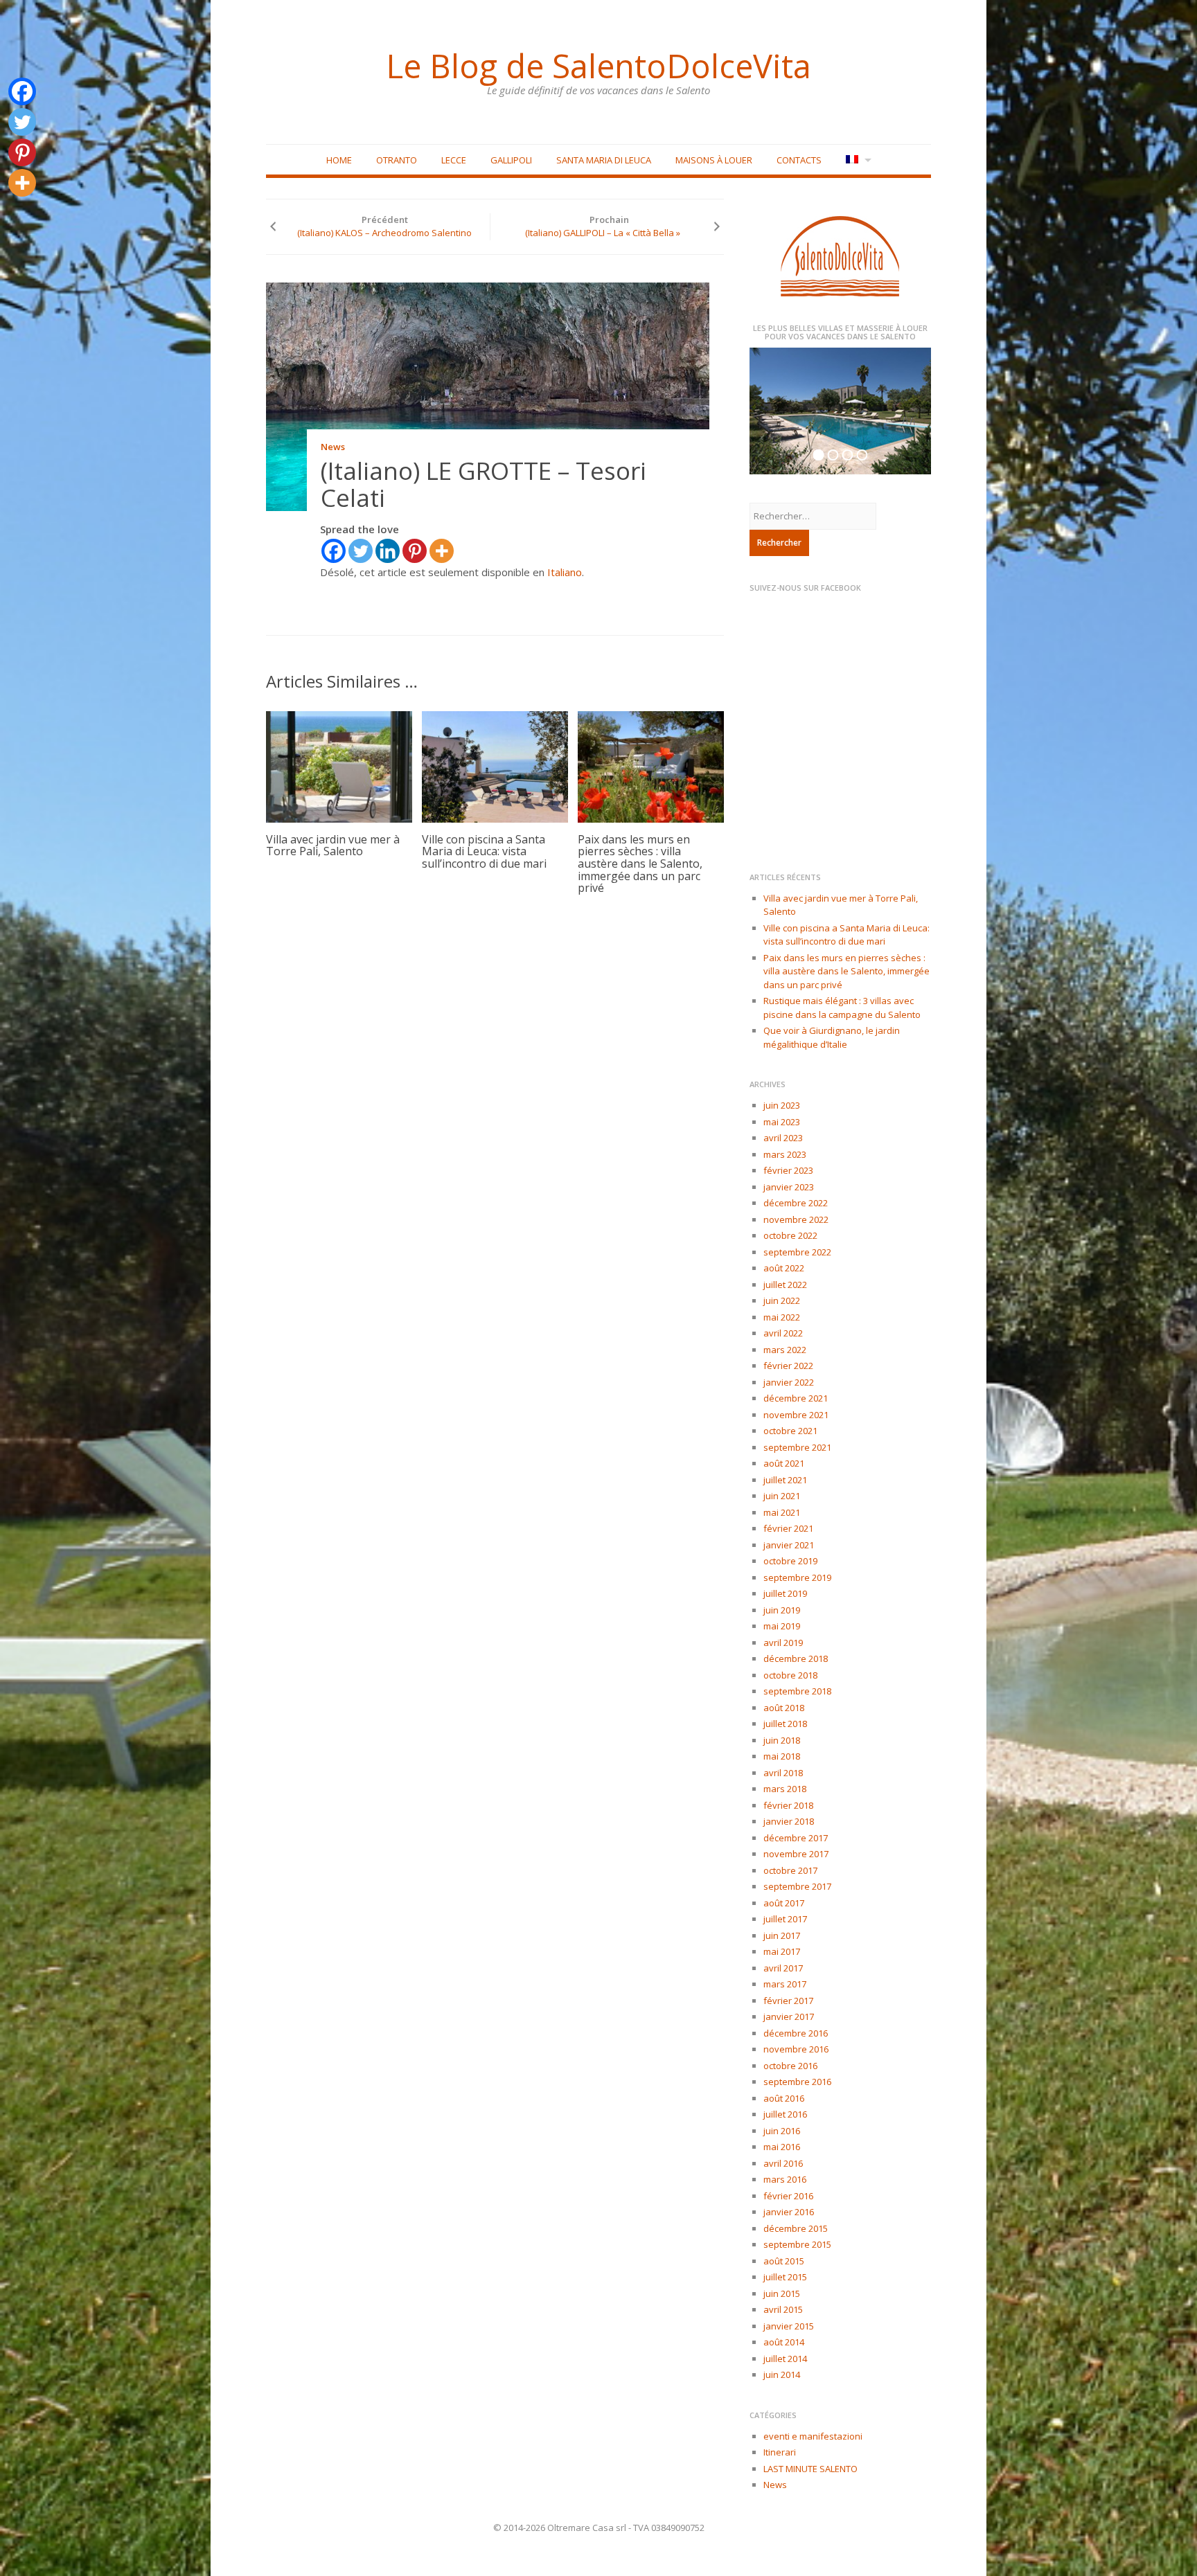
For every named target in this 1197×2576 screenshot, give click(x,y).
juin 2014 (782, 2374)
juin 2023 (782, 1105)
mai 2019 (782, 1626)
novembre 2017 (796, 1854)
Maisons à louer (714, 160)
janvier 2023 (789, 1187)
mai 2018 (782, 1756)
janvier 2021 (789, 1545)
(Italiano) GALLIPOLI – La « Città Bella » (603, 233)
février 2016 (788, 2196)
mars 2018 (785, 1789)
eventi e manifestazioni (813, 2436)
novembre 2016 (796, 2049)
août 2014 (784, 2342)
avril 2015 (783, 2309)
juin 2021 (782, 1496)
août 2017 (784, 1903)
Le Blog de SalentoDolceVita (598, 66)
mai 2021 (782, 1512)
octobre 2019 (790, 1561)
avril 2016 (783, 2163)
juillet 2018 (785, 1724)
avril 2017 (783, 1968)
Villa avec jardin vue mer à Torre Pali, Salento (333, 846)
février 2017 (788, 2001)
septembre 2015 (797, 2244)
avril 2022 (783, 1333)
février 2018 (788, 1805)
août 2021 (784, 1463)
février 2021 (788, 1528)
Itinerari (780, 2452)
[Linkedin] (388, 551)
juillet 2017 (785, 1919)
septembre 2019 (797, 1577)
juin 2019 (782, 1610)
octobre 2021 (790, 1431)
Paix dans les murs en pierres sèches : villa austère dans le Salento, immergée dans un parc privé (640, 864)
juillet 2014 (785, 2359)
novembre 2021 (796, 1415)
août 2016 (784, 2098)
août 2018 (784, 1708)
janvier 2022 (789, 1382)
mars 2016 (785, 2179)
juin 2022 (782, 1300)
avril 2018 (783, 1773)
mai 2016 (782, 2147)
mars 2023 (785, 1154)
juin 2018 (782, 1740)
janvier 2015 (789, 2326)
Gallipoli (511, 160)
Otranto (397, 160)
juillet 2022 (785, 1285)
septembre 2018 (797, 1691)
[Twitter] (361, 551)
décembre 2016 (796, 2033)
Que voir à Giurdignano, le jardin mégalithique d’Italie (832, 1037)
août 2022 (784, 1268)
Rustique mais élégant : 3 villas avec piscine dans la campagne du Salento (842, 1008)
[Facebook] (334, 551)
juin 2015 (782, 2293)
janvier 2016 (789, 2212)
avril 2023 (783, 1138)
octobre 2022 (790, 1235)
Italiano (565, 572)
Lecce (454, 160)
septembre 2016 (797, 2082)
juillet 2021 (785, 1480)
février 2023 (788, 1170)
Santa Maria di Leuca (604, 160)
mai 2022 (782, 1317)
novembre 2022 (796, 1219)
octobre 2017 (790, 1870)
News (333, 447)
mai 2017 (782, 1951)
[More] (442, 551)
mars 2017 (785, 1984)
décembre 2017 (796, 1838)
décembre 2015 (796, 2228)
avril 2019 (783, 1643)
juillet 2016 (785, 2114)
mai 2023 (782, 1122)
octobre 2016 (790, 2066)
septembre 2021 (797, 1447)
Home (339, 160)
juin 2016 (782, 2131)
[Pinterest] (415, 551)
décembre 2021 (796, 1398)
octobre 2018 (790, 1675)
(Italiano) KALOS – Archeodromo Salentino (384, 233)
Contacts (799, 160)
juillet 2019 (785, 1593)
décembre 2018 (796, 1658)
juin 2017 (782, 1935)
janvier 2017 (789, 2016)
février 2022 (788, 1366)
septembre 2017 (797, 1886)
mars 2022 (785, 1350)
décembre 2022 (796, 1203)
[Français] (857, 160)
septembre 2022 (797, 1252)
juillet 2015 (785, 2277)
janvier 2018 (789, 1821)
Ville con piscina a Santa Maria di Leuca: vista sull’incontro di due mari (484, 851)
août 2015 (784, 2261)
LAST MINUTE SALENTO (810, 2469)
